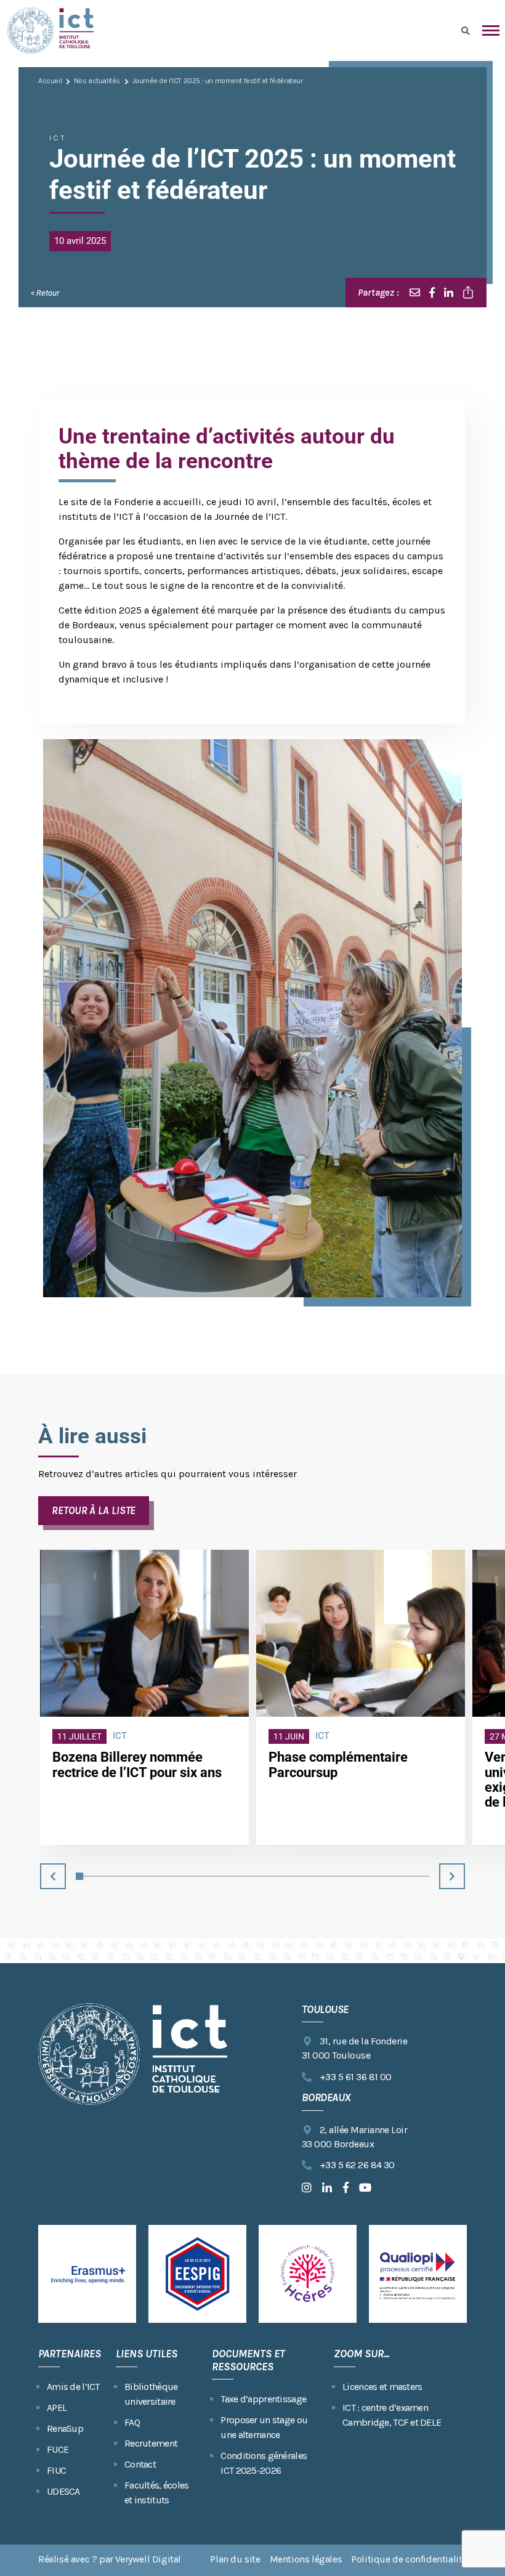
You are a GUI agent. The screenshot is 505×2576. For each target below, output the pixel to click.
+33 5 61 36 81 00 (356, 2077)
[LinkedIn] (449, 293)
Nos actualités (97, 81)
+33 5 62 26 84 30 (357, 2165)
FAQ (132, 2422)
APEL (57, 2408)
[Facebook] (432, 293)
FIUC (56, 2470)
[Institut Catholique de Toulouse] (50, 30)
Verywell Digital (148, 2559)
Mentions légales (306, 2559)
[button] (53, 1876)
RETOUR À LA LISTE (94, 1510)
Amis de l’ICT (73, 2387)
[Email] (415, 293)
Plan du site (235, 2559)
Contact (140, 2464)
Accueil (50, 81)
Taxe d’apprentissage (263, 2399)
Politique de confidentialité (409, 2559)
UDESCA (63, 2491)
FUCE (58, 2449)
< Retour (45, 293)
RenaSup (65, 2428)
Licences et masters (382, 2387)
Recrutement (151, 2443)
